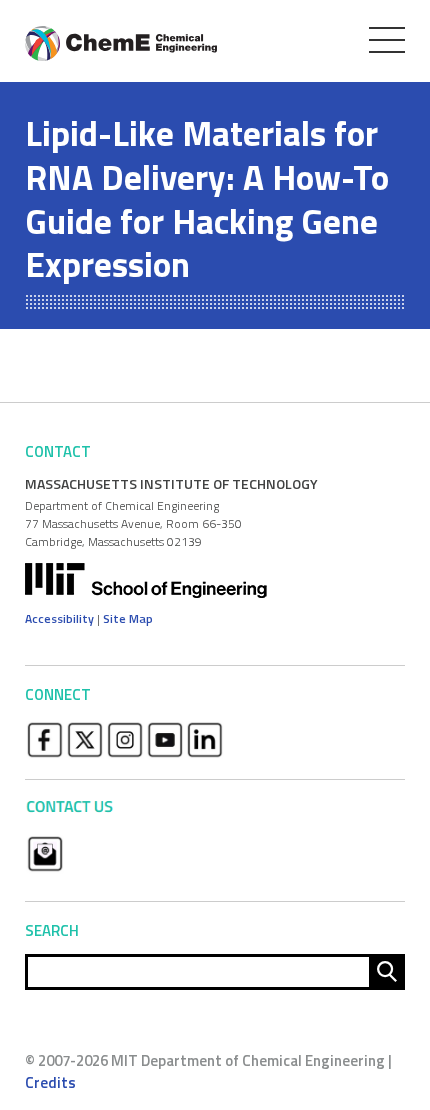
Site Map (128, 618)
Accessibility (59, 618)
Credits (50, 1082)
